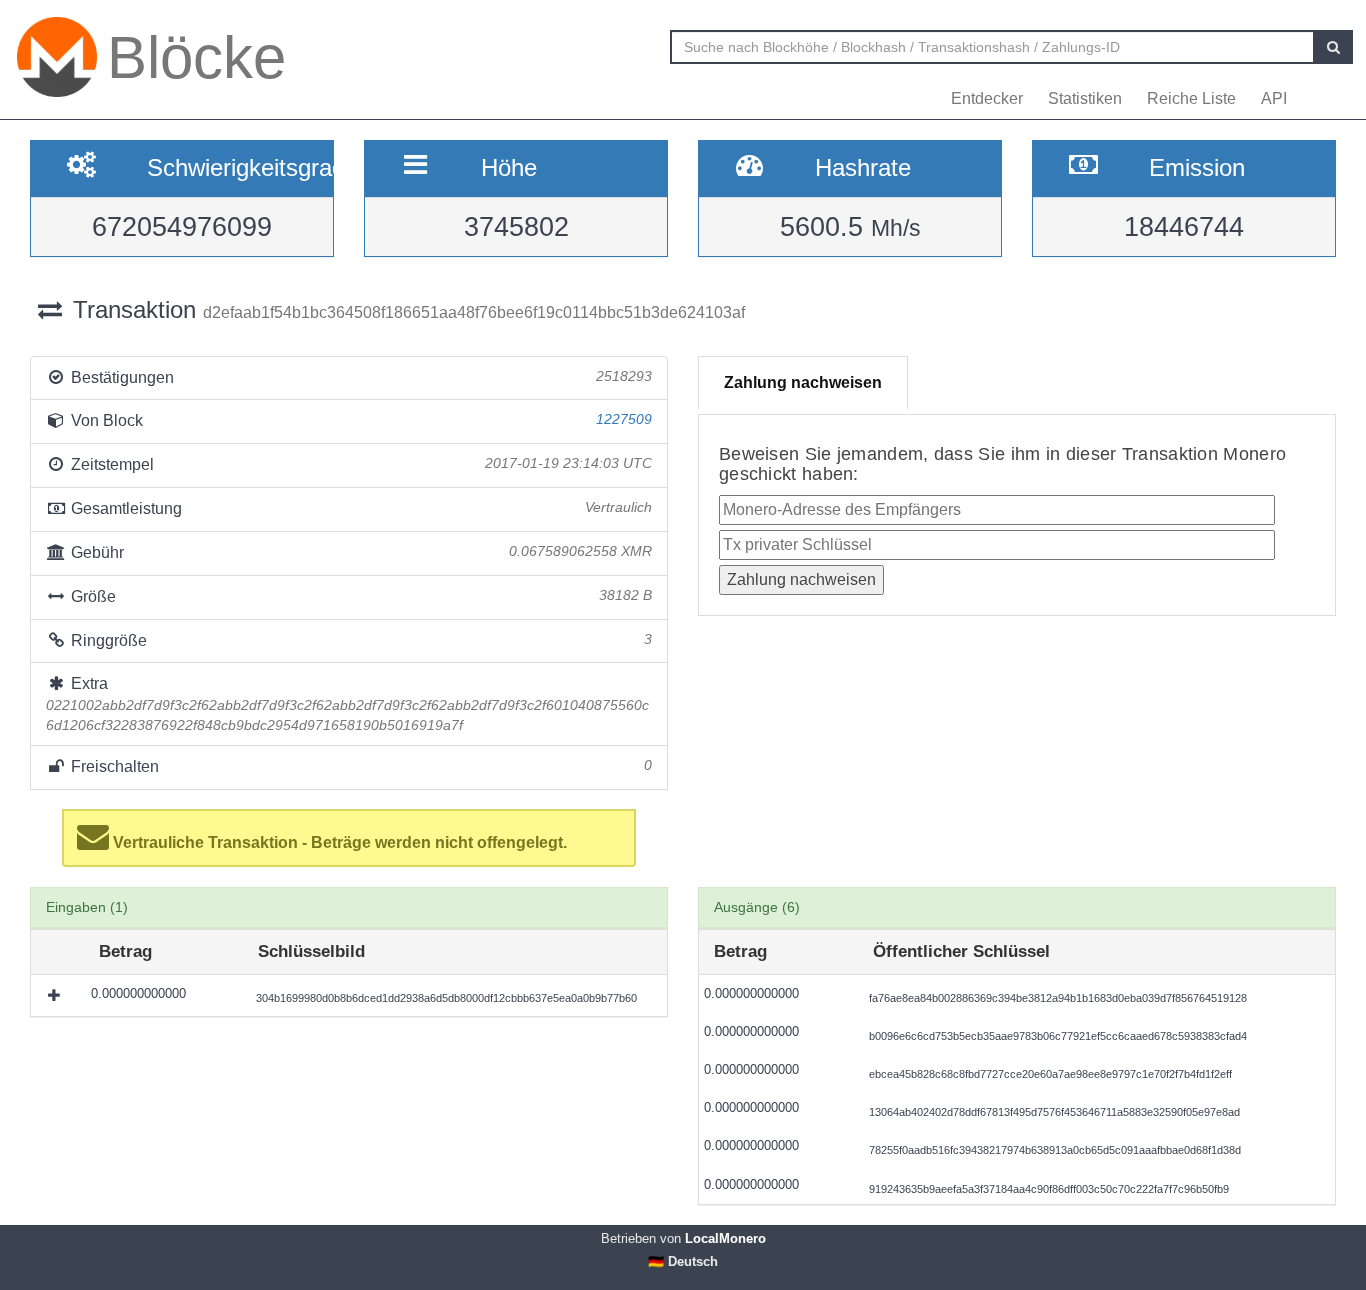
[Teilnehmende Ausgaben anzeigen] (56, 995)
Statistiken (1085, 98)
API (1274, 98)
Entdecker (987, 98)
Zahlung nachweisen (803, 382)
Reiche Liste (1191, 98)
